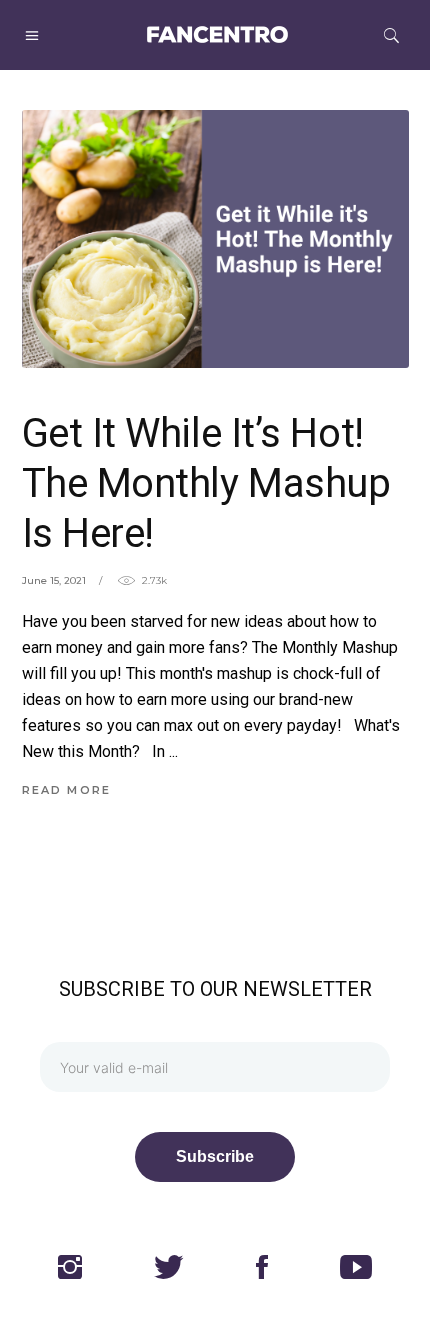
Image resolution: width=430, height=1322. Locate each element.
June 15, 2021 (54, 580)
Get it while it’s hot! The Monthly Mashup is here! (206, 483)
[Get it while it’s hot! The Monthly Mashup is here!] (215, 239)
